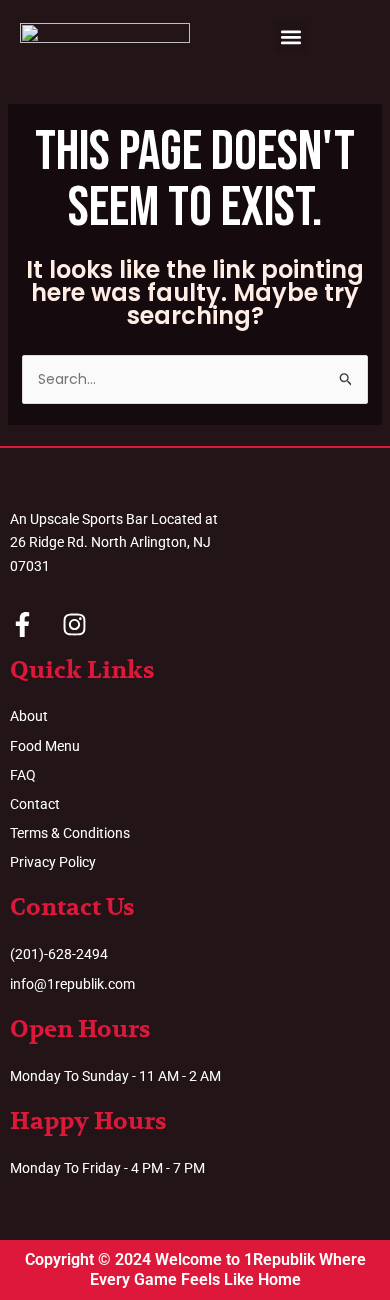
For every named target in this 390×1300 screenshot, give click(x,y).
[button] (291, 36)
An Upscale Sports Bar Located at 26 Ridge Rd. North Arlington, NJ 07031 (114, 542)
